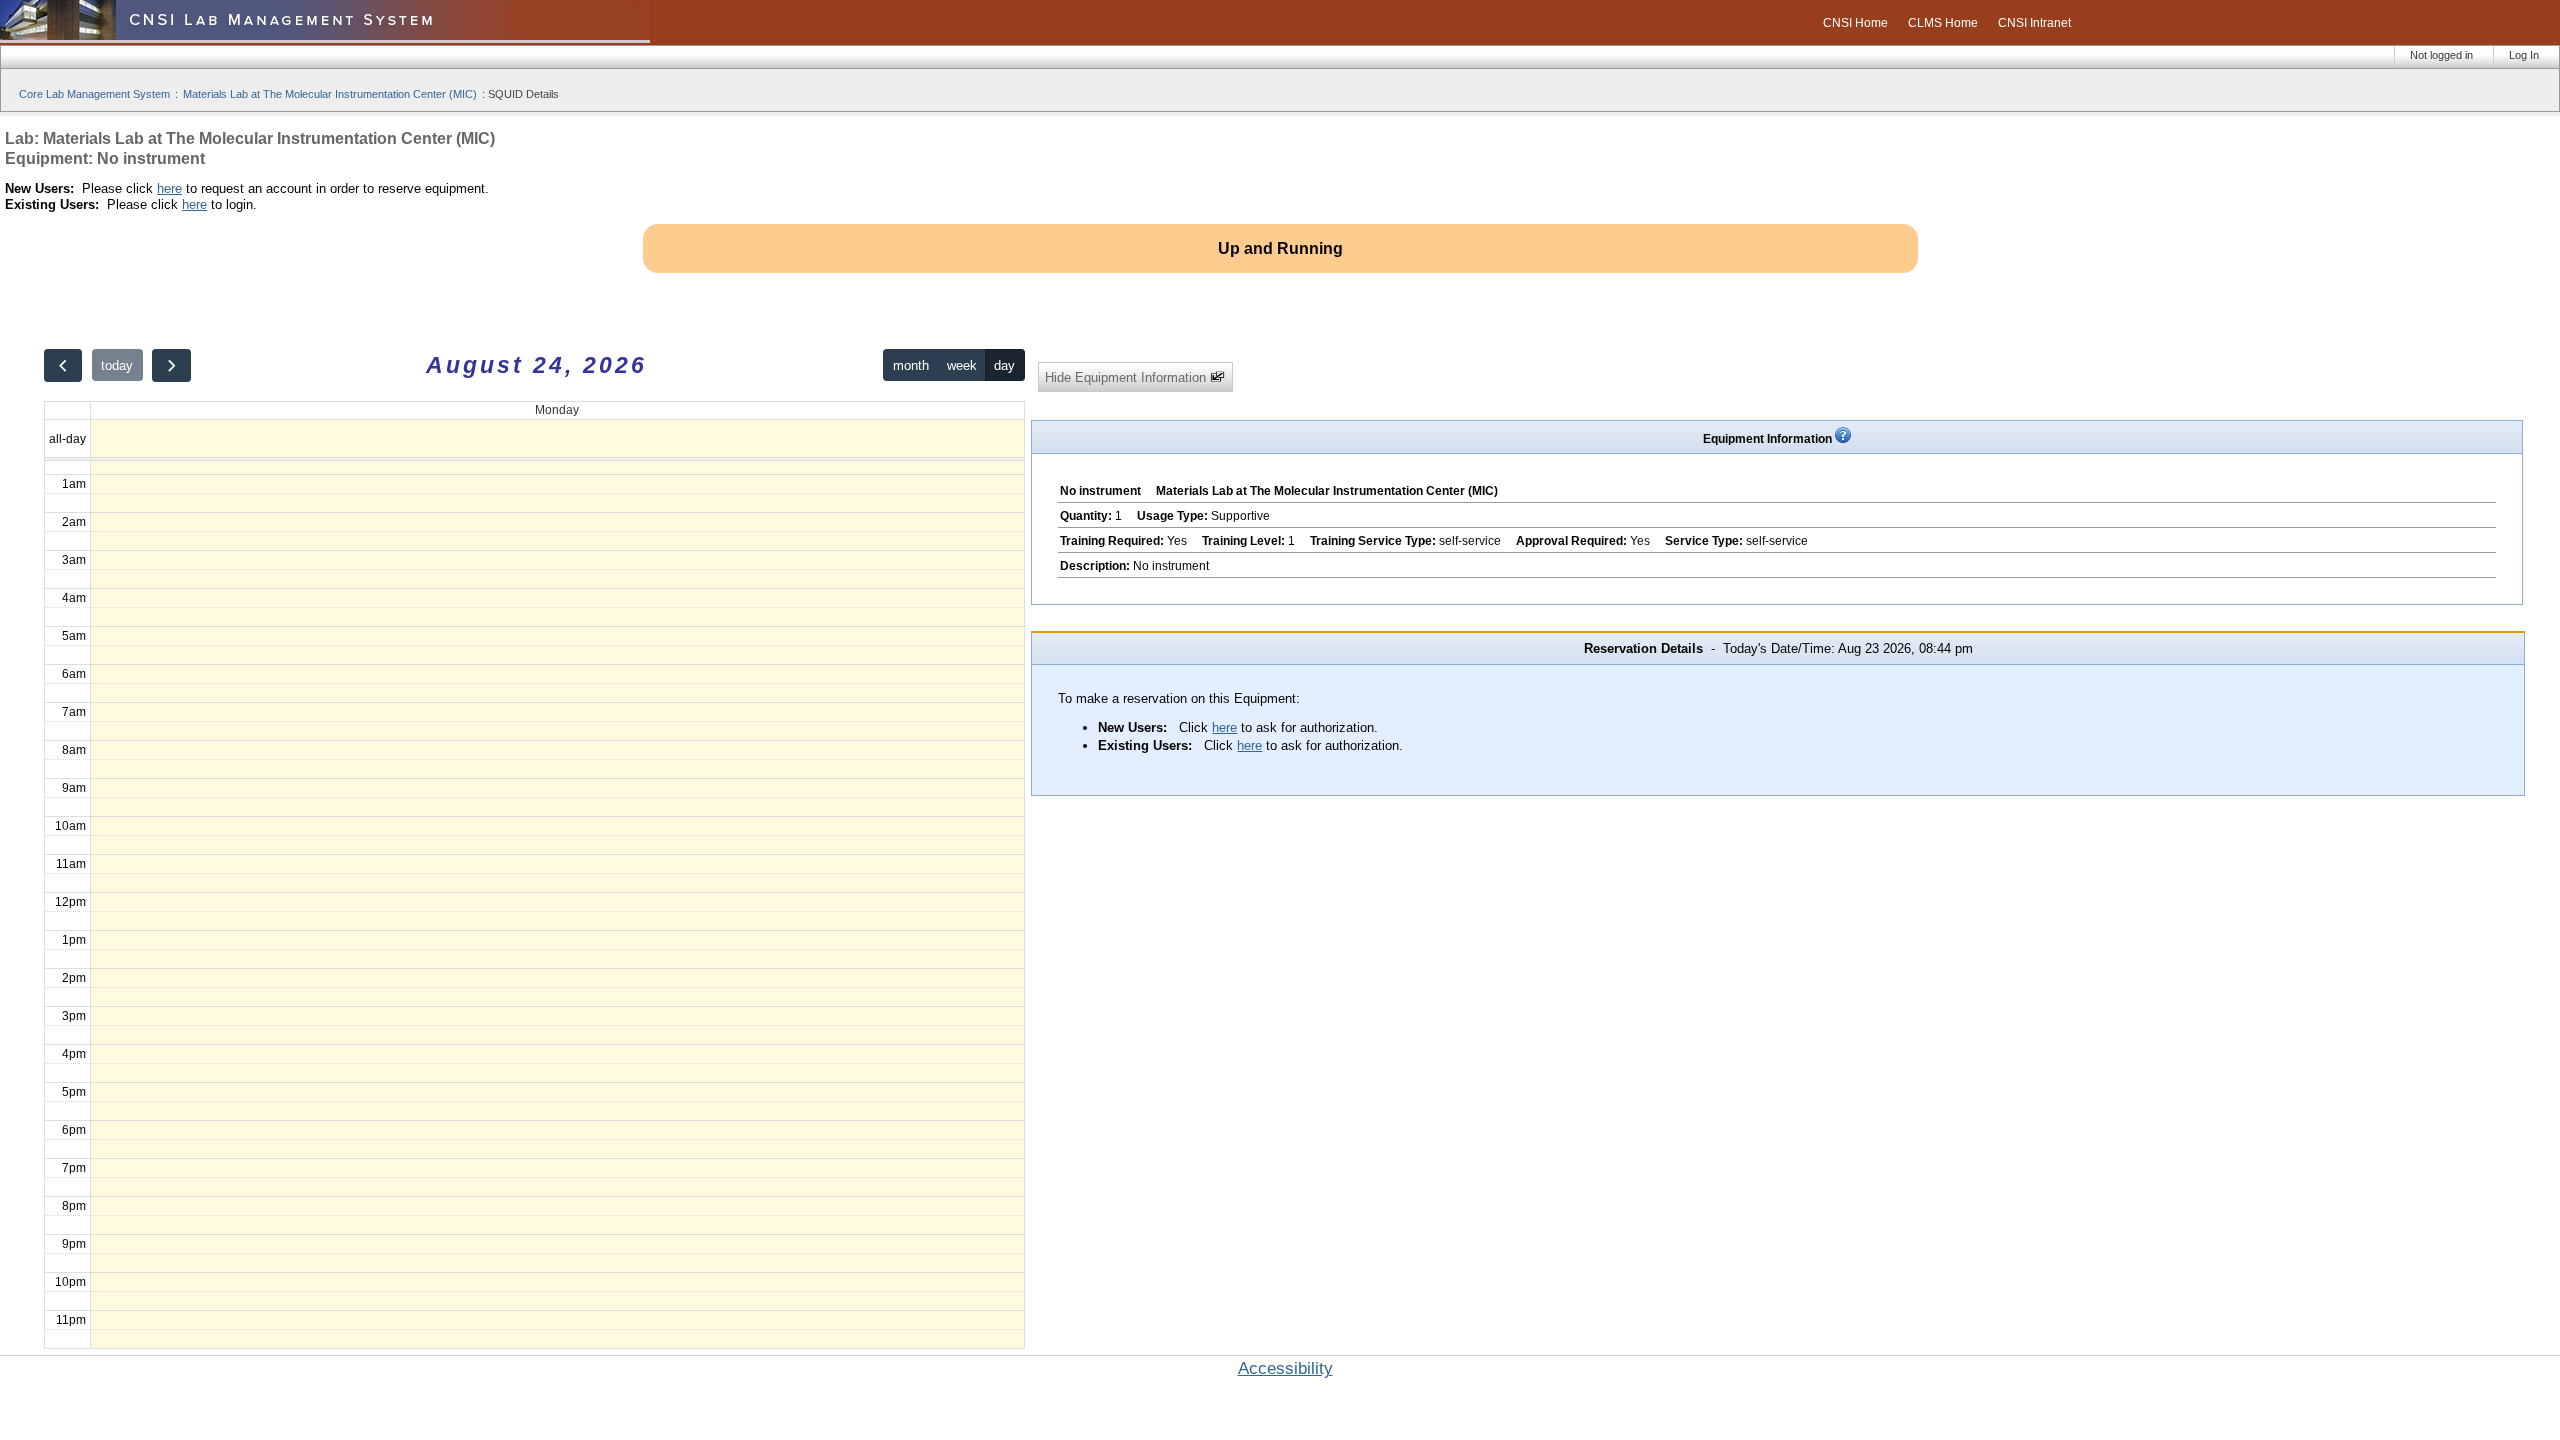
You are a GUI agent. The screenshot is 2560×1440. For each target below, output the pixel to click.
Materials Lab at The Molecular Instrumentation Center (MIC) (330, 94)
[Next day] (171, 365)
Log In (2524, 55)
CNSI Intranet (2034, 23)
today (117, 365)
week (962, 365)
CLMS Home (1943, 23)
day (1004, 365)
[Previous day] (63, 365)
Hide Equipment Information (1127, 377)
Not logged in (2441, 55)
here (169, 188)
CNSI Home (1855, 23)
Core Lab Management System (94, 94)
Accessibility (1285, 1368)
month (911, 365)
